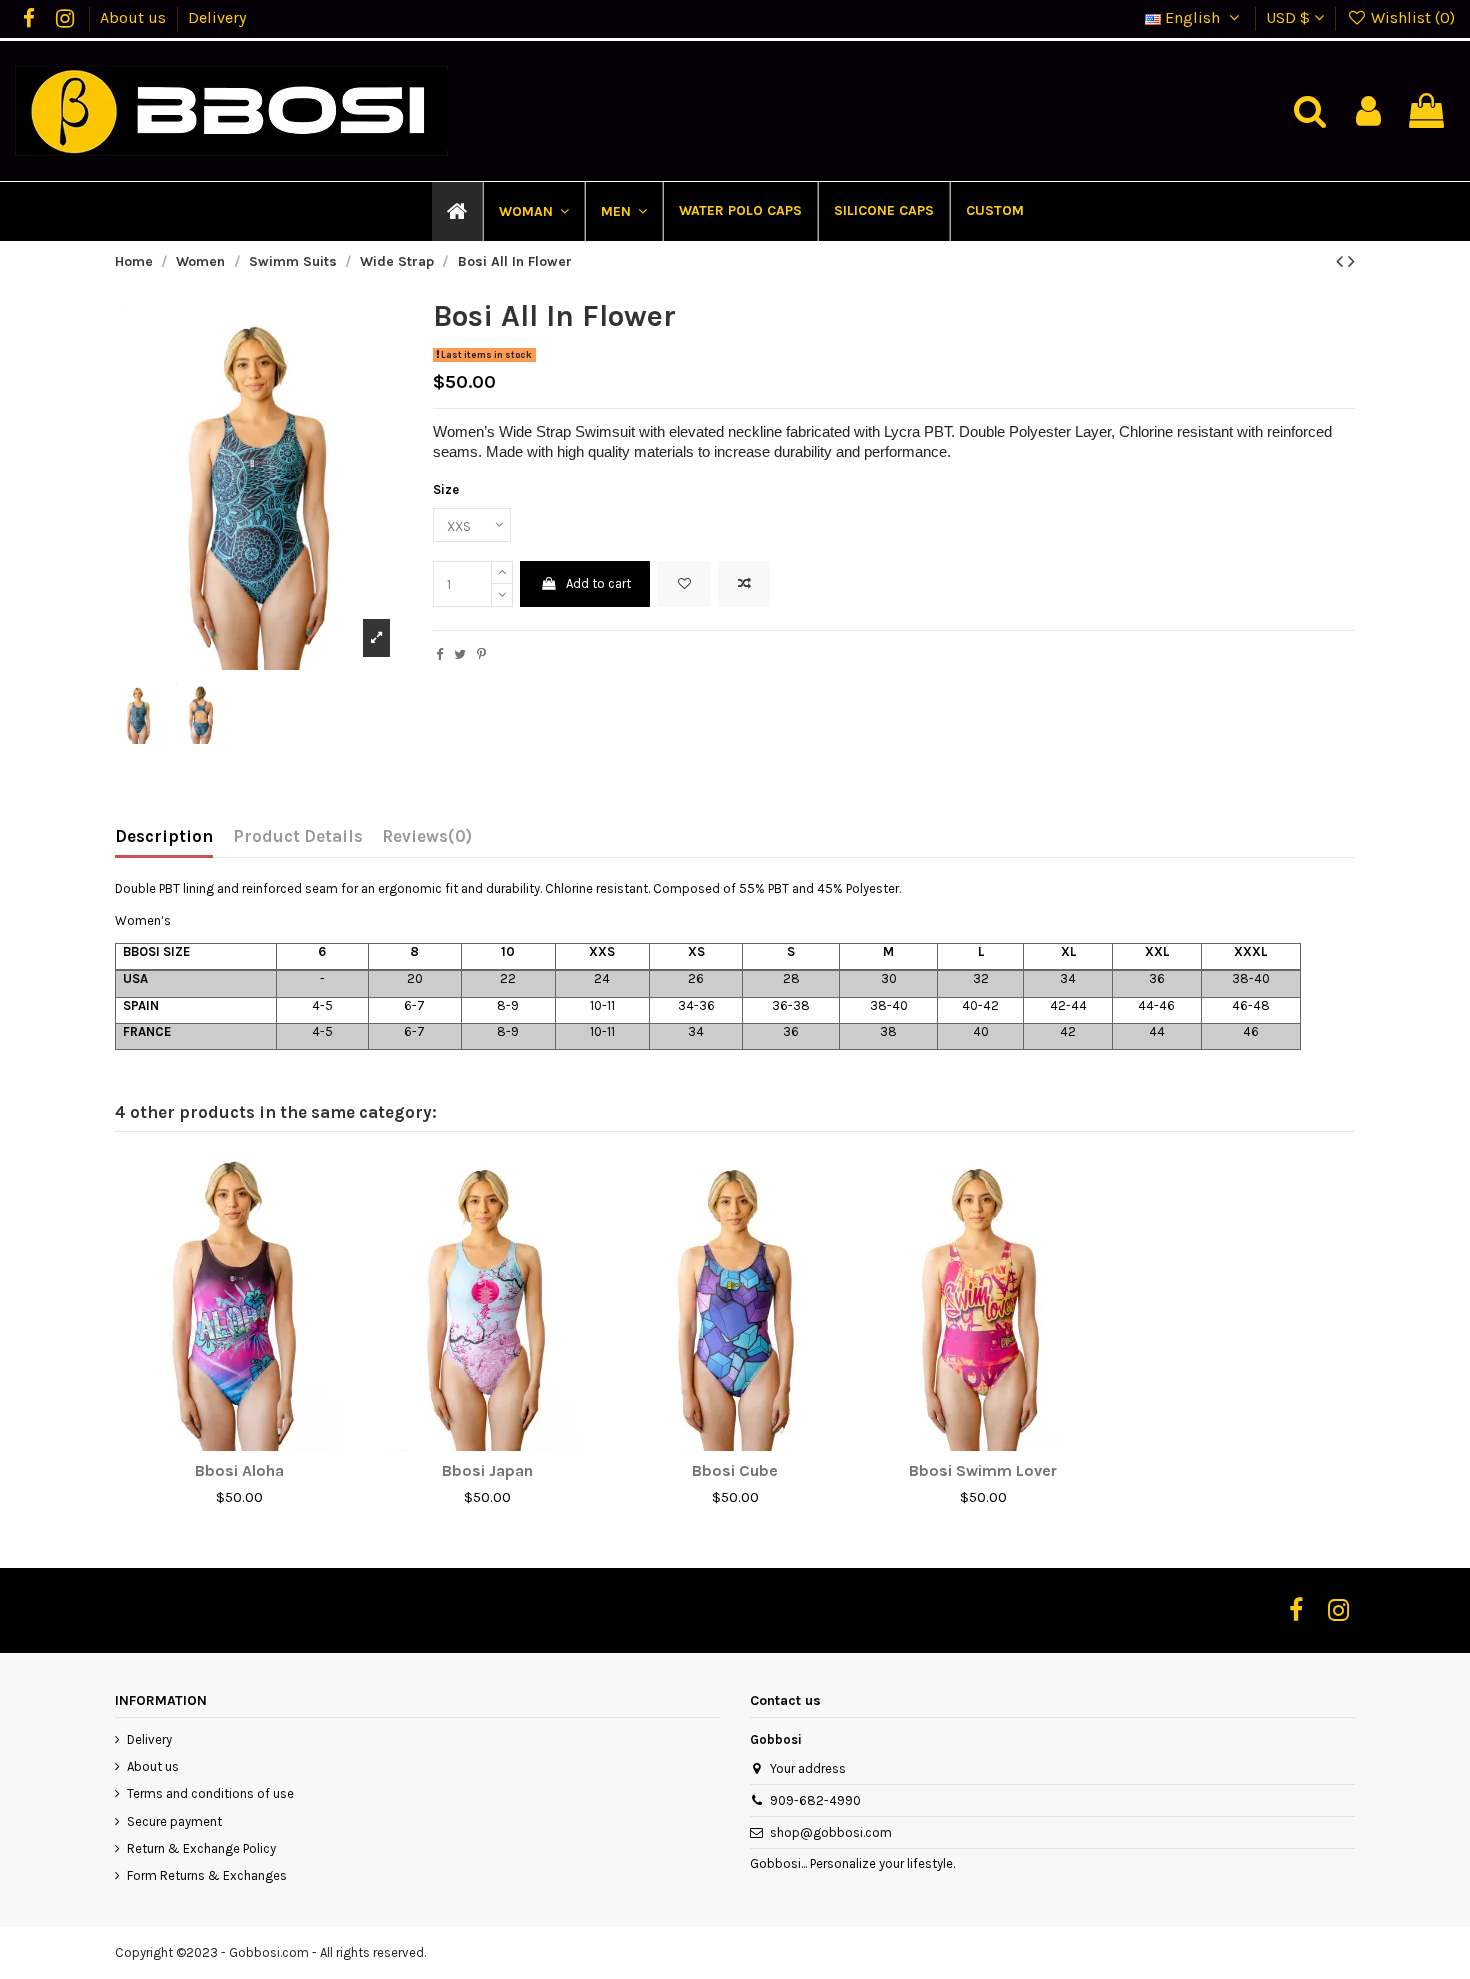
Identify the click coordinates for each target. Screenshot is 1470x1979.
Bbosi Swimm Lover (983, 1470)
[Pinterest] (481, 654)
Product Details (298, 836)
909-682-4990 (815, 1800)
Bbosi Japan (487, 1470)
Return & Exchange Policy (201, 1848)
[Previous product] (1342, 261)
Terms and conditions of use (210, 1793)
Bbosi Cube (735, 1470)
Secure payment (174, 1821)
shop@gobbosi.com (831, 1832)
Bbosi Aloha (239, 1470)
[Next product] (1351, 261)
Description (164, 836)
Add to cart (598, 583)
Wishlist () (1411, 17)
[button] (533, 211)
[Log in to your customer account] (1368, 111)
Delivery (217, 17)
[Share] (439, 654)
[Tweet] (460, 654)
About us (135, 17)
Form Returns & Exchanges (207, 1875)
